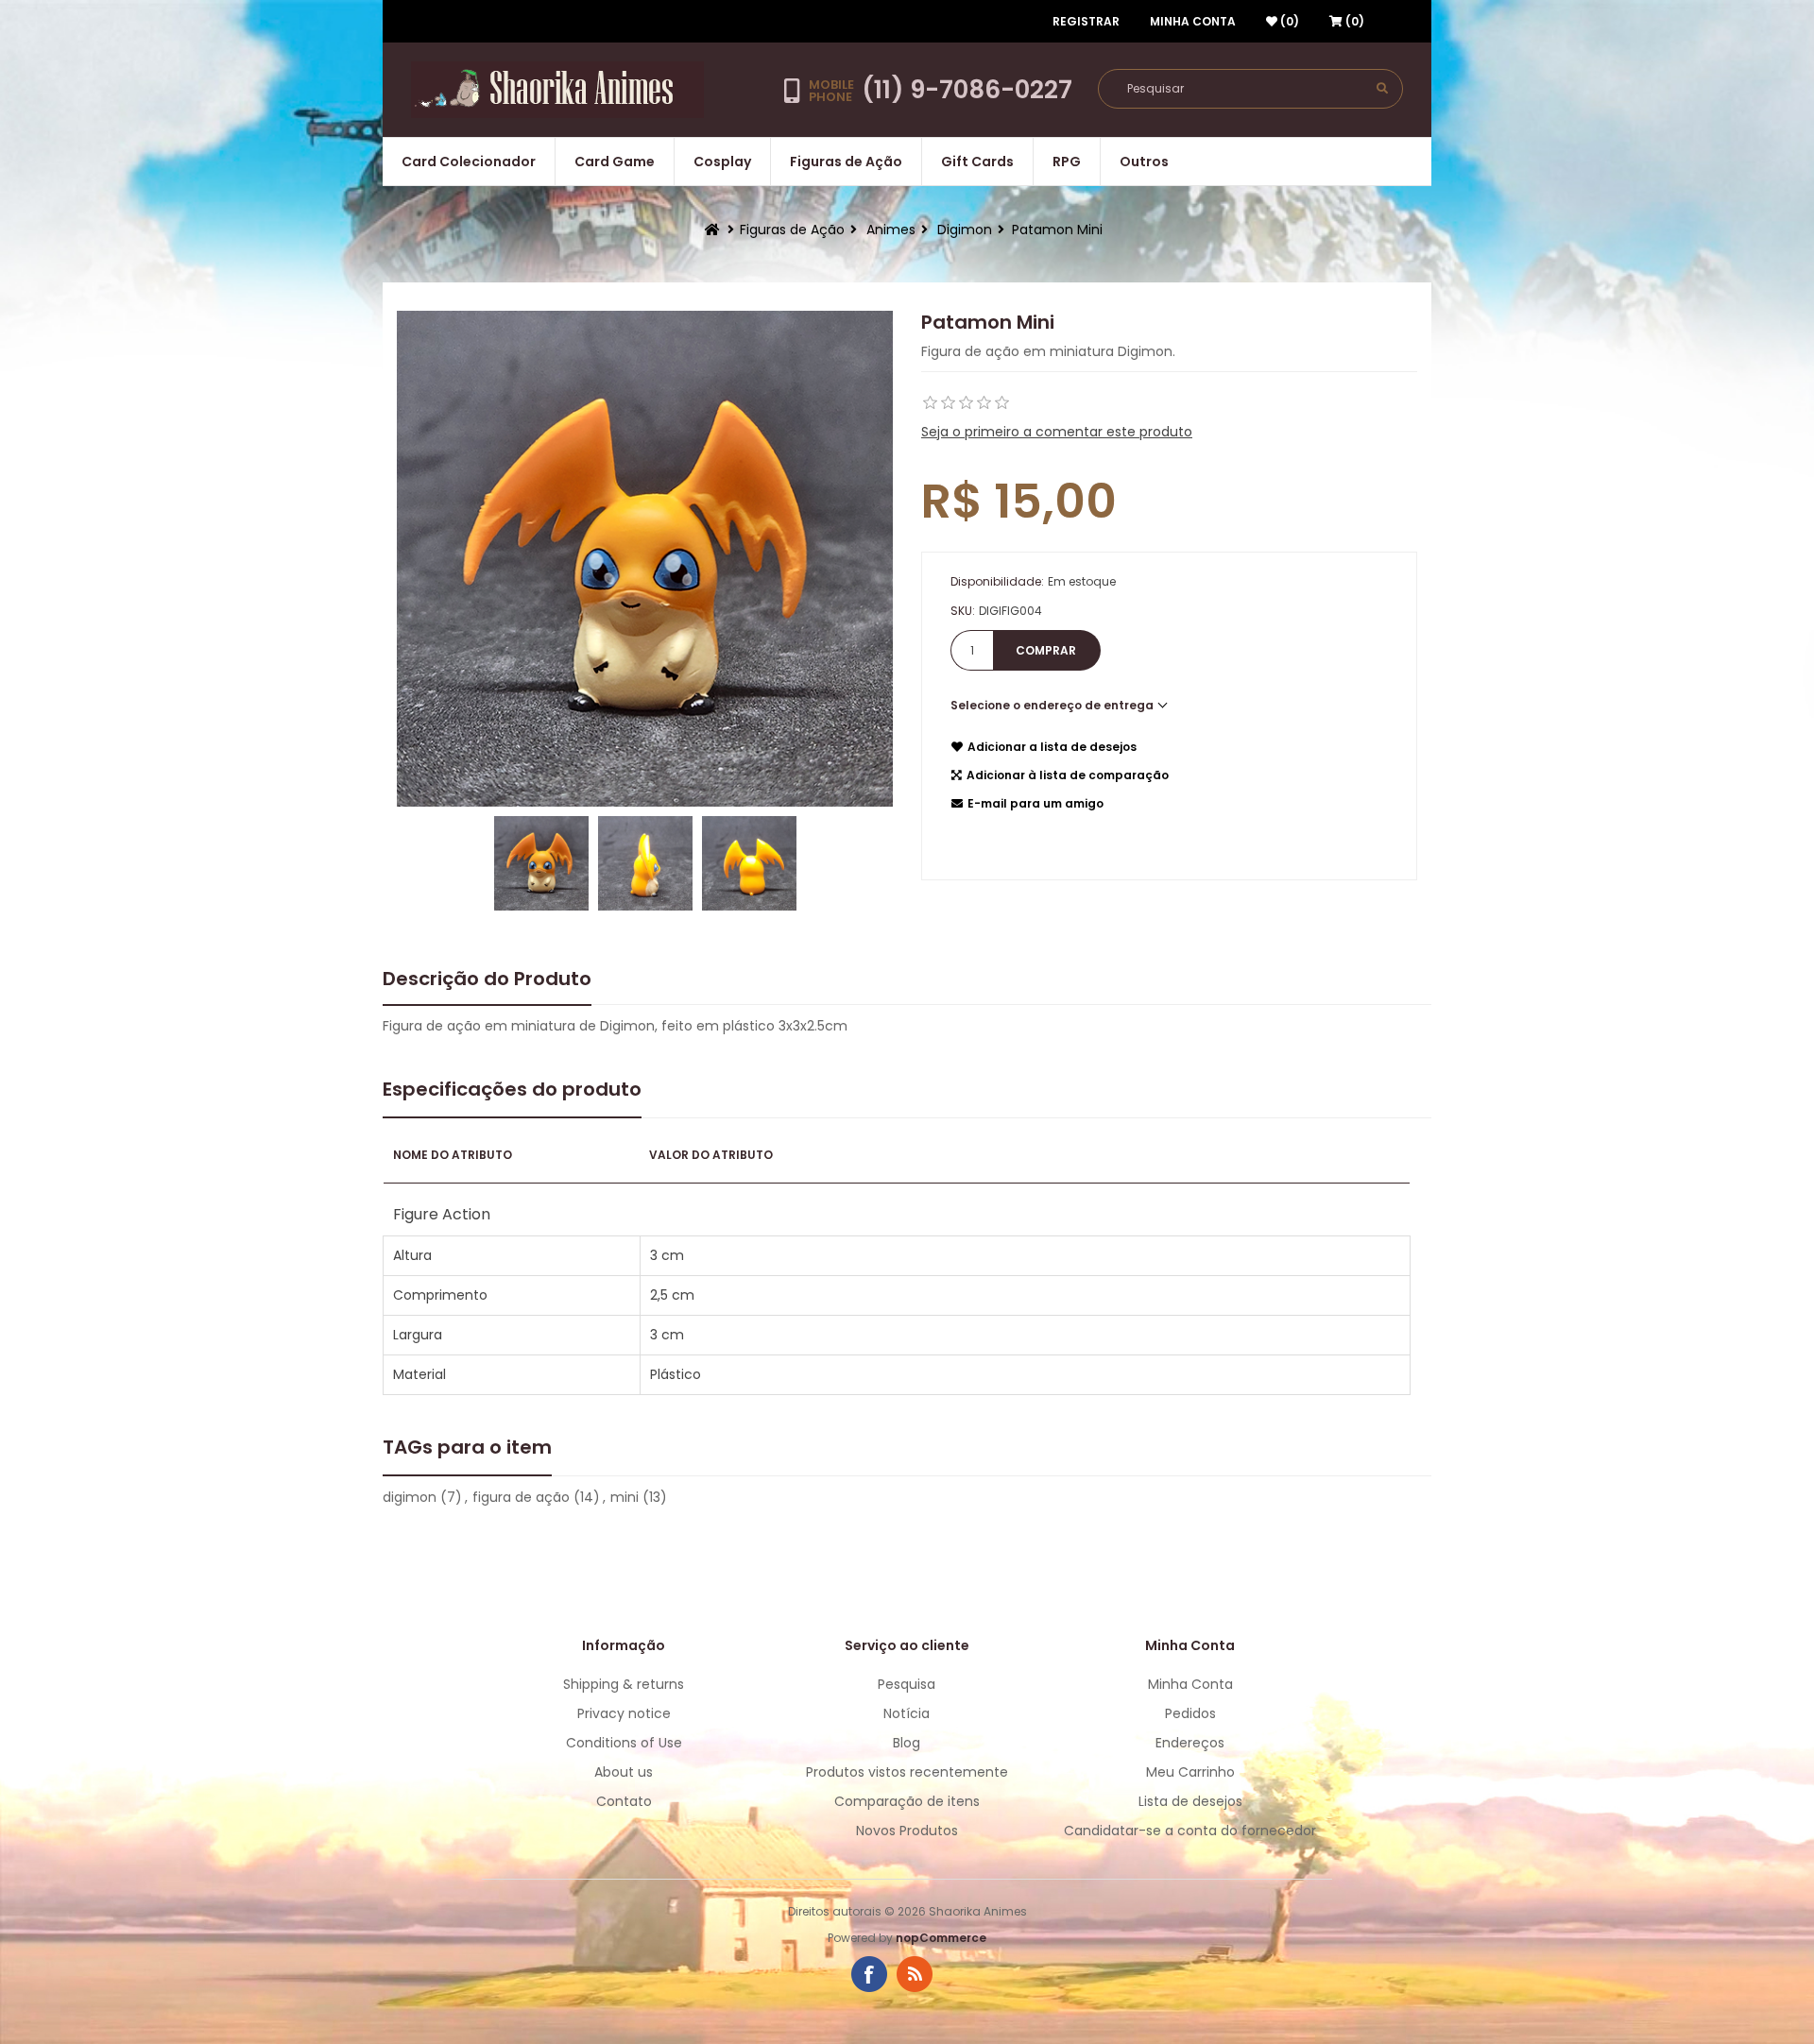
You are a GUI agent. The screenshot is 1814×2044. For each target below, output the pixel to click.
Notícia (907, 1713)
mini (625, 1497)
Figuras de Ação (846, 162)
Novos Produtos (907, 1831)
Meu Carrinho (1190, 1772)
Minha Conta (1193, 21)
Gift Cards (977, 162)
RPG (1067, 162)
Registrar (1086, 21)
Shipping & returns (624, 1684)
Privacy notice (624, 1713)
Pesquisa (907, 1684)
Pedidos (1190, 1713)
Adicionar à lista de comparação (1068, 775)
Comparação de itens (907, 1801)
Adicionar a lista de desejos (1052, 747)
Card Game (615, 162)
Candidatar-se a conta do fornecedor (1190, 1831)
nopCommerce (941, 1938)
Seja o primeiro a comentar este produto (1057, 432)
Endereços (1190, 1743)
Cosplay (722, 162)
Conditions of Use (624, 1743)
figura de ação (521, 1497)
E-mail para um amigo (1035, 803)
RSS (915, 1974)
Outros (1144, 162)
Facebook (869, 1974)
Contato (624, 1801)
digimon (410, 1497)
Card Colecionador (469, 162)
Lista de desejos (1190, 1801)
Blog (907, 1743)
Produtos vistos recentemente (907, 1772)
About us (624, 1772)
